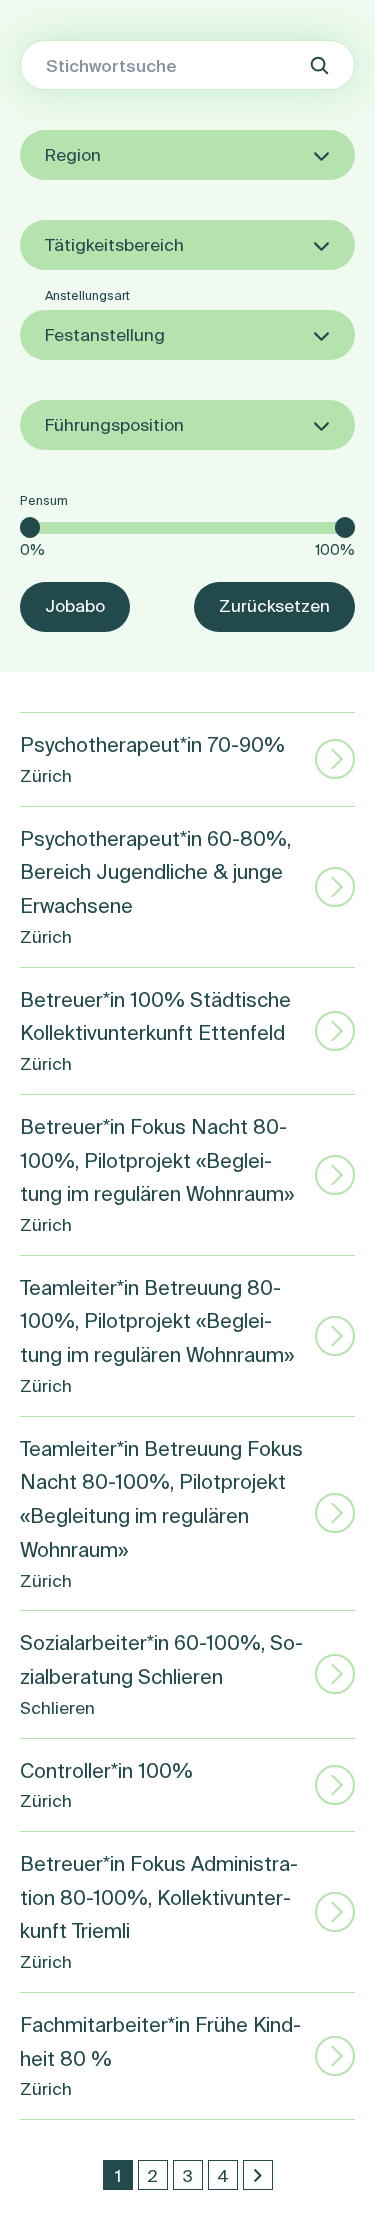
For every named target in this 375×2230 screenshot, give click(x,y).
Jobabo (75, 605)
